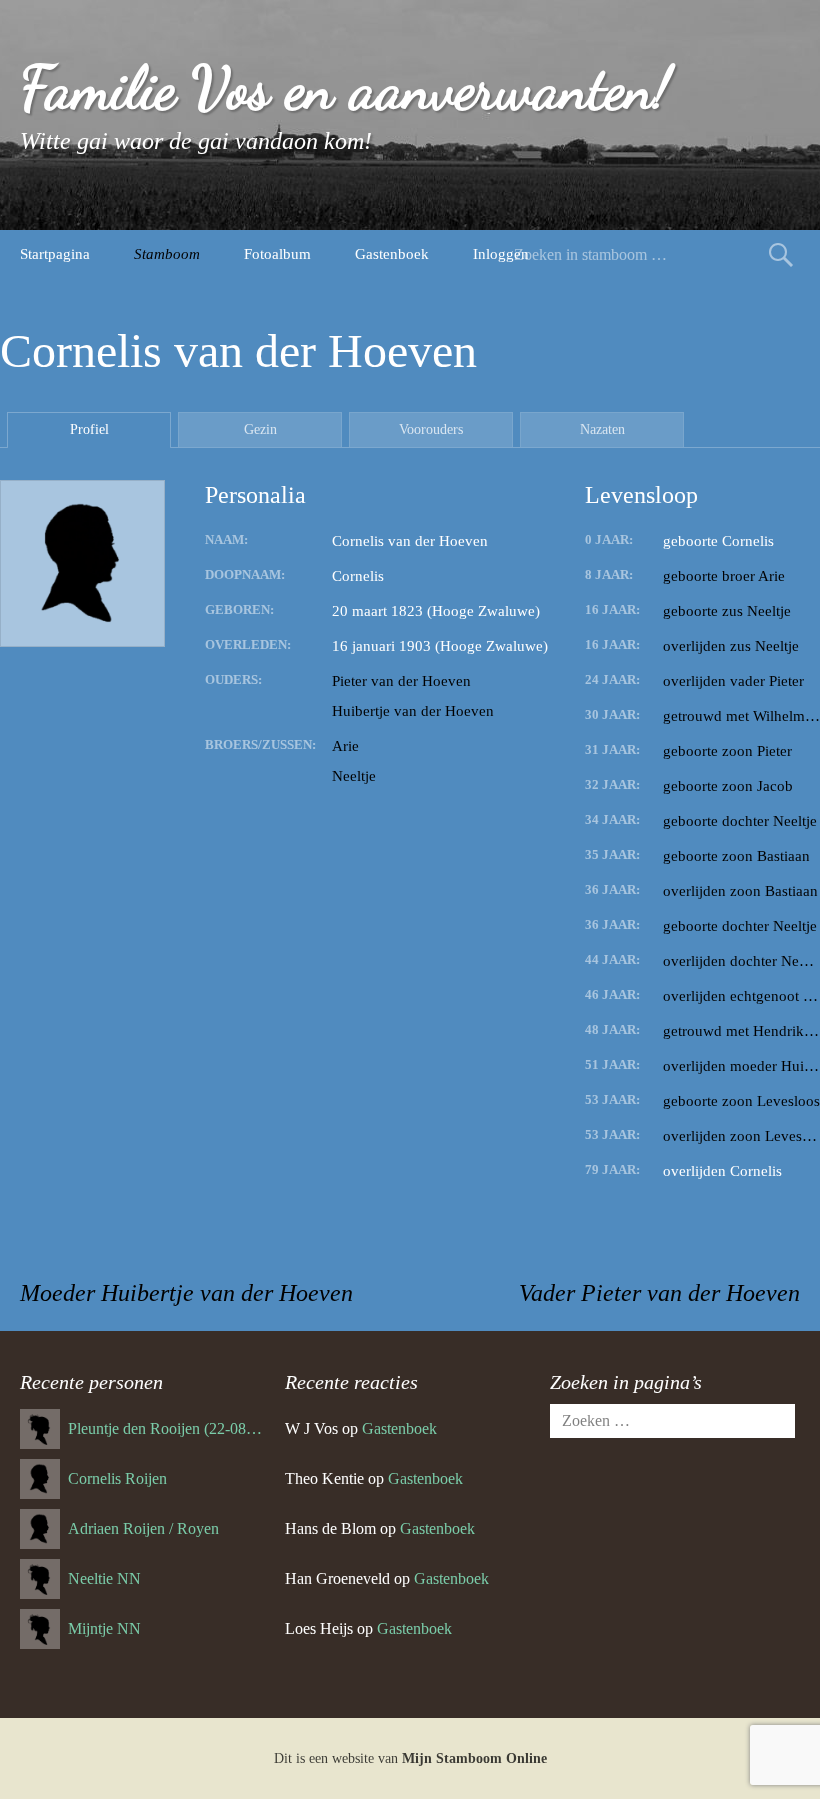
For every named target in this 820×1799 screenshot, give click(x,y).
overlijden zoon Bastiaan (740, 891)
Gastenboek (392, 254)
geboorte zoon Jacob (728, 786)
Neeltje (354, 776)
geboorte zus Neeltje (727, 611)
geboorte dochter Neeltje (740, 821)
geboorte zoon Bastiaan (736, 856)
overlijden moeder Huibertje (741, 1066)
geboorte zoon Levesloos (741, 1101)
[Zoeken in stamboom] (781, 254)
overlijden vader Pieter (733, 681)
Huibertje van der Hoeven (413, 711)
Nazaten (602, 429)
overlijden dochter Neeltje (741, 961)
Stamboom (167, 254)
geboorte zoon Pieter (727, 751)
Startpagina (55, 254)
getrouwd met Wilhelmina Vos (741, 716)
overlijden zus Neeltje (731, 646)
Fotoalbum (277, 254)
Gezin (260, 429)
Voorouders (431, 429)
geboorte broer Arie (724, 576)
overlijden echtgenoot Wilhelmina (741, 996)
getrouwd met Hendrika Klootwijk (741, 1031)
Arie (345, 746)
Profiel (89, 429)
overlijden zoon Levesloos (741, 1136)
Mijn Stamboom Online (474, 1758)
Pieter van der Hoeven (401, 681)
